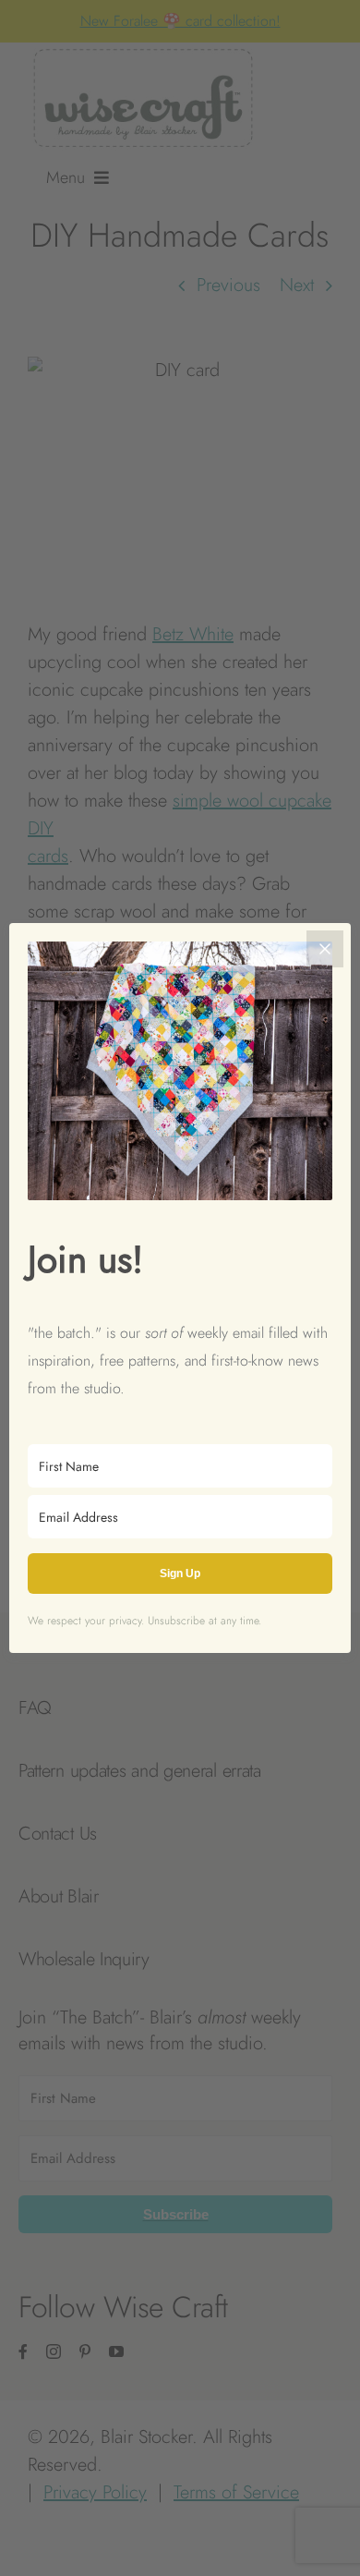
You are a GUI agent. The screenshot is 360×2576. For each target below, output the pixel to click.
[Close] (325, 949)
